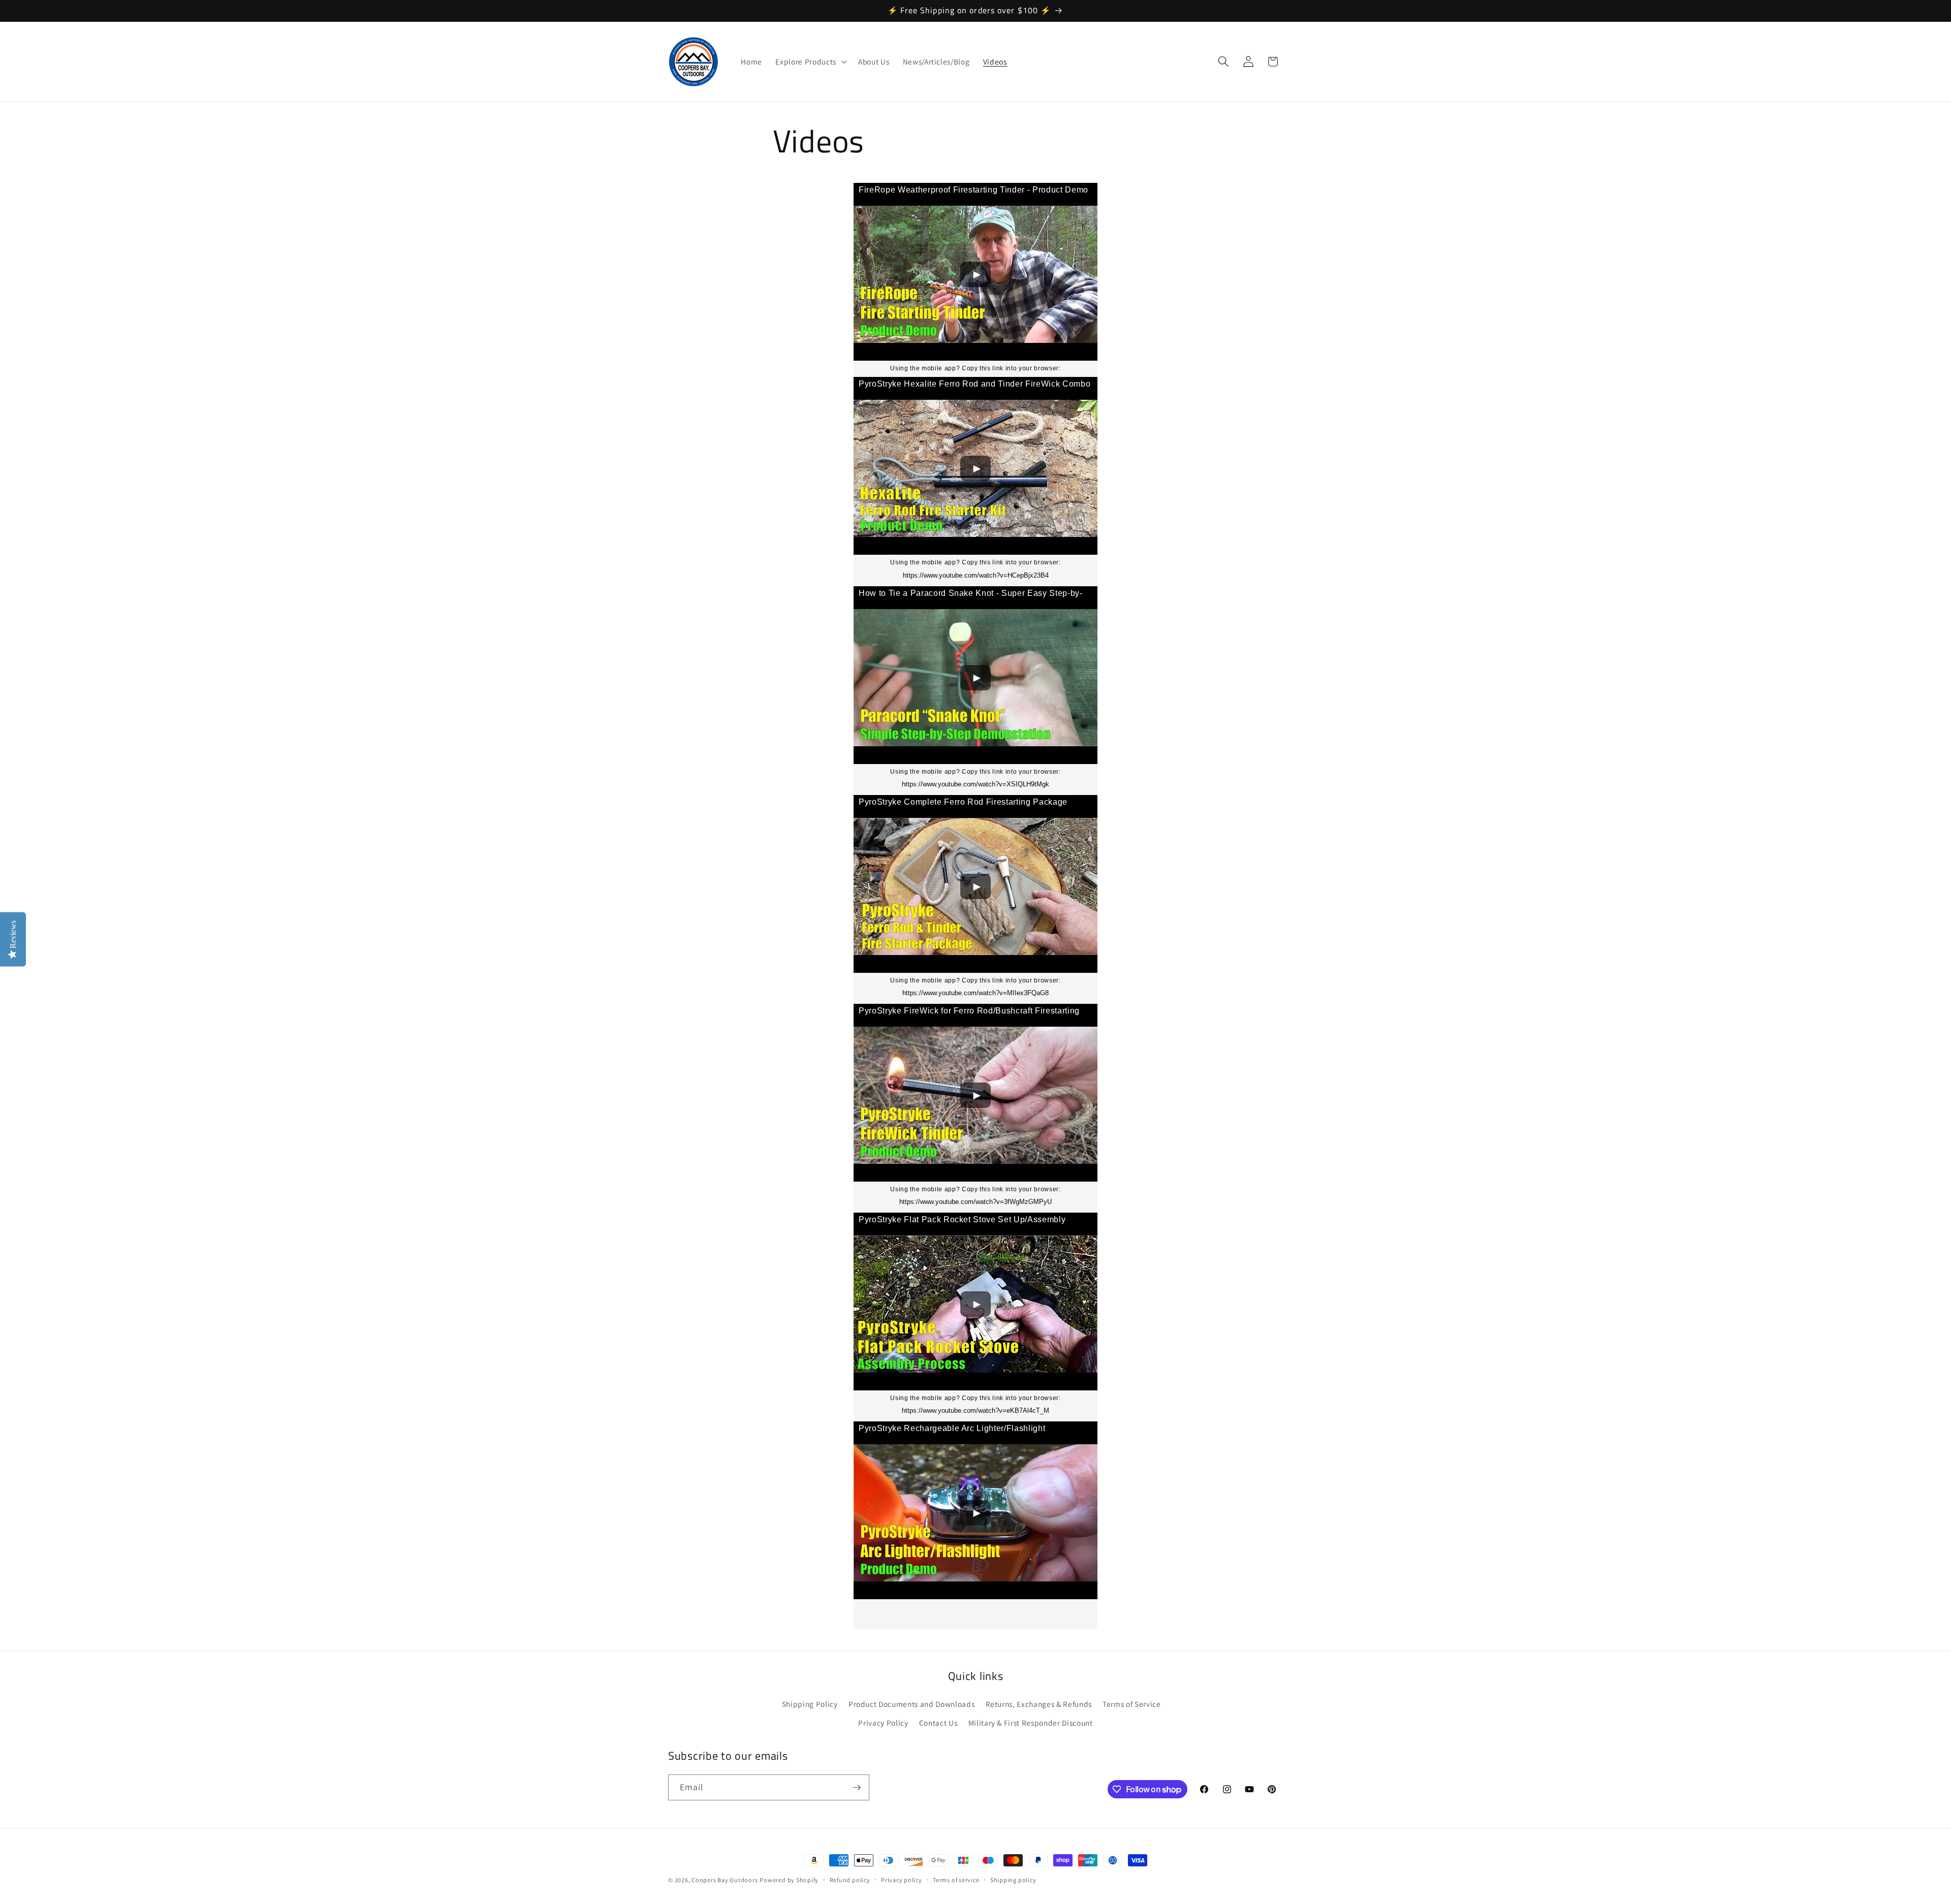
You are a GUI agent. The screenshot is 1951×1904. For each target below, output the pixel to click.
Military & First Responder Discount (1031, 1723)
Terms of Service (1132, 1704)
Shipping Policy (810, 1704)
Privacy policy (902, 1880)
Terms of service (956, 1880)
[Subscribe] (857, 1788)
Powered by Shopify (789, 1880)
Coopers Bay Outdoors (725, 1880)
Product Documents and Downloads (911, 1704)
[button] (810, 61)
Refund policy (850, 1880)
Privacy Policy (883, 1723)
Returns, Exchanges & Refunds (1039, 1704)
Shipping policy (1013, 1880)
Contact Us (938, 1723)
